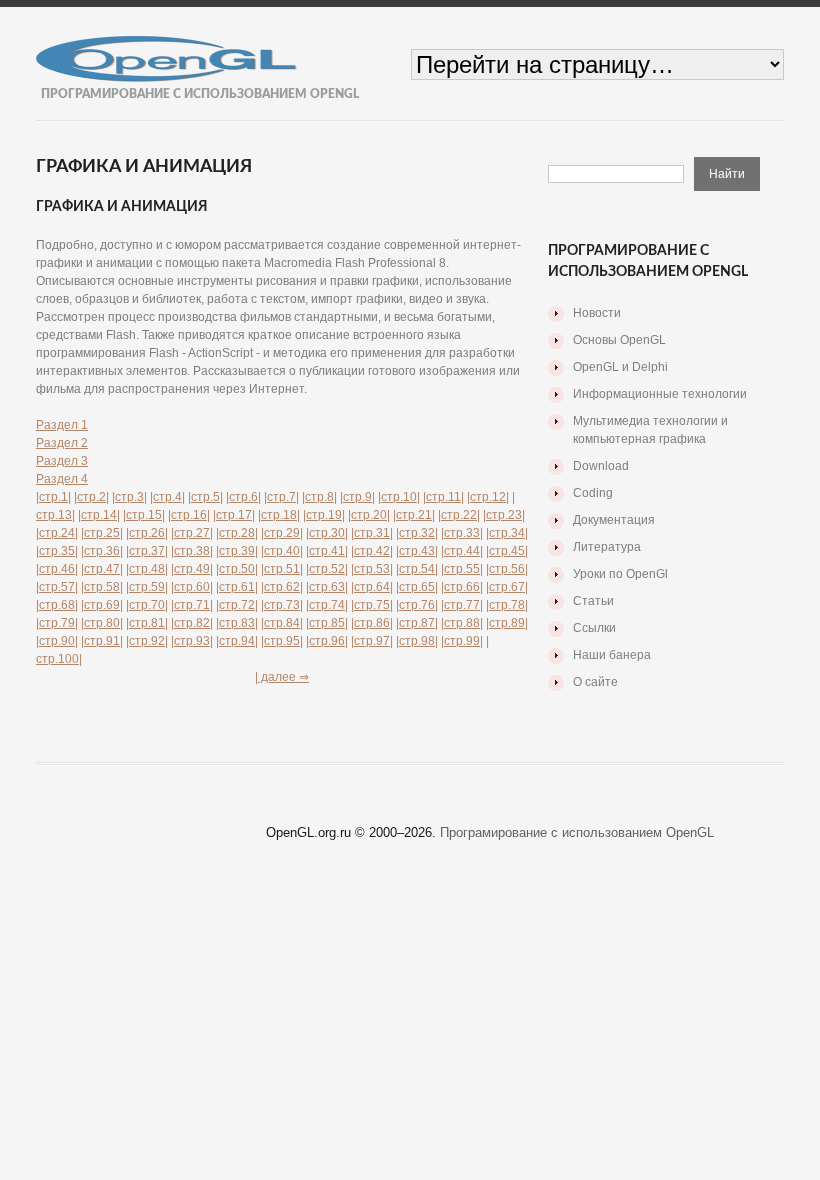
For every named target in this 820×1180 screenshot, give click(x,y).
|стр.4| (167, 497)
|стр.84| (282, 623)
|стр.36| (102, 551)
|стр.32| (417, 533)
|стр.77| (462, 605)
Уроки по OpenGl (620, 574)
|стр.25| (102, 533)
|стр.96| (327, 641)
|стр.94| (237, 641)
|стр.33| (462, 533)
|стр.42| (372, 551)
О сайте (595, 682)
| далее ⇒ (282, 677)
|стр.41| (327, 551)
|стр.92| (147, 641)
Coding (593, 493)
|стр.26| (147, 533)
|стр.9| (357, 497)
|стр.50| (237, 569)
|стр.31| (372, 533)
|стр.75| (372, 605)
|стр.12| (488, 497)
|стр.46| (57, 569)
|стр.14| (99, 515)
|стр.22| (459, 515)
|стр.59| (147, 587)
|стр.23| (504, 515)
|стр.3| (129, 497)
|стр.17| (234, 515)
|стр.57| (57, 587)
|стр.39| (237, 551)
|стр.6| (243, 497)
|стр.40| (282, 551)
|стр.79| (57, 623)
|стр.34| (507, 533)
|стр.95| (282, 641)
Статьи (593, 601)
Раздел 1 (62, 425)
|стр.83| (237, 623)
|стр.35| (57, 551)
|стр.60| (192, 587)
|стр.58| (102, 587)
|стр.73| (282, 605)
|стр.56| (507, 569)
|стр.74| (327, 605)
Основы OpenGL (619, 340)
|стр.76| (417, 605)
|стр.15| (144, 515)
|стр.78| (507, 605)
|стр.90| (57, 641)
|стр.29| (282, 533)
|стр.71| (192, 605)
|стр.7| (281, 497)
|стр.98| (417, 641)
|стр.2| (91, 497)
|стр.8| (319, 497)
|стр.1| (53, 497)
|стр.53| (372, 569)
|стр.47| (102, 569)
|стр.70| (147, 605)
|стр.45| (507, 551)
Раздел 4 (62, 479)
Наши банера (612, 655)
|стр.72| (237, 605)
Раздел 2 (62, 443)
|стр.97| (372, 641)
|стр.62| (282, 587)
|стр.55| (462, 569)
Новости (597, 313)
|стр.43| (417, 551)
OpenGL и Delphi (620, 367)
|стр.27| (192, 533)
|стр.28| (237, 533)
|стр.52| (327, 569)
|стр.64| (372, 587)
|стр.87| (417, 623)
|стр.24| (57, 533)
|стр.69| (102, 605)
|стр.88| (462, 623)
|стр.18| (279, 515)
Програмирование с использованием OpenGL (577, 832)
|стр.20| (369, 515)
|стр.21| (414, 515)
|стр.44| (462, 551)
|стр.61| (237, 587)
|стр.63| (327, 587)
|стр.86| (372, 623)
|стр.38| (192, 551)
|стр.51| (282, 569)
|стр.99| (462, 641)
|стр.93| (192, 641)
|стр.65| (417, 587)
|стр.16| (189, 515)
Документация (614, 520)
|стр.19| (324, 515)
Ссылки (594, 628)
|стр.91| (102, 641)
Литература (607, 547)
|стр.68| (57, 605)
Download (601, 466)
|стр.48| (147, 569)
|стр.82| (192, 623)
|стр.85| (327, 623)
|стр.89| (507, 623)
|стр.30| (327, 533)
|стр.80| (102, 623)
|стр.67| (507, 587)
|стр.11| (443, 497)
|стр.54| (417, 569)
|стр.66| (462, 587)
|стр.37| (147, 551)
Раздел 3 (62, 461)
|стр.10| (399, 497)
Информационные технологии (660, 394)
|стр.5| (205, 497)
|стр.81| (147, 623)
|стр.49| (192, 569)
